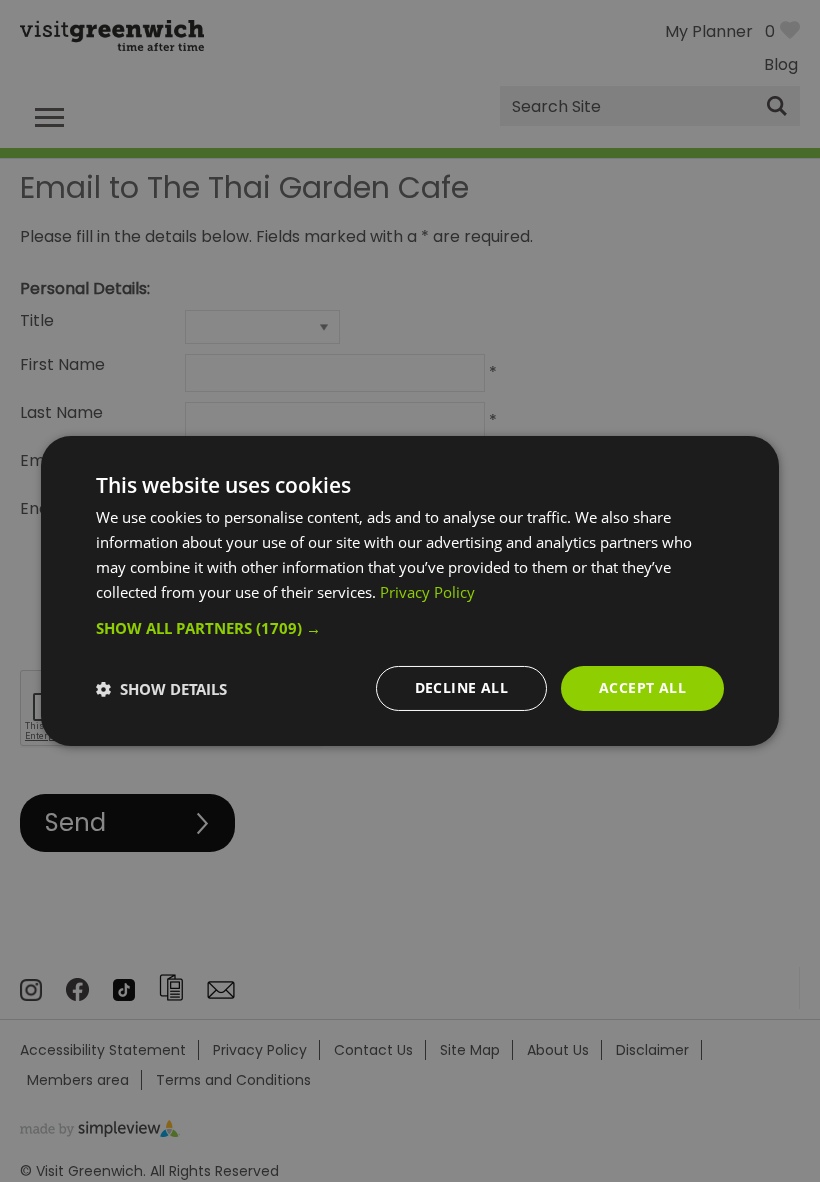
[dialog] (410, 591)
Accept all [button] (642, 687)
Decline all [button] (461, 687)
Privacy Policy (427, 592)
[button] (410, 628)
